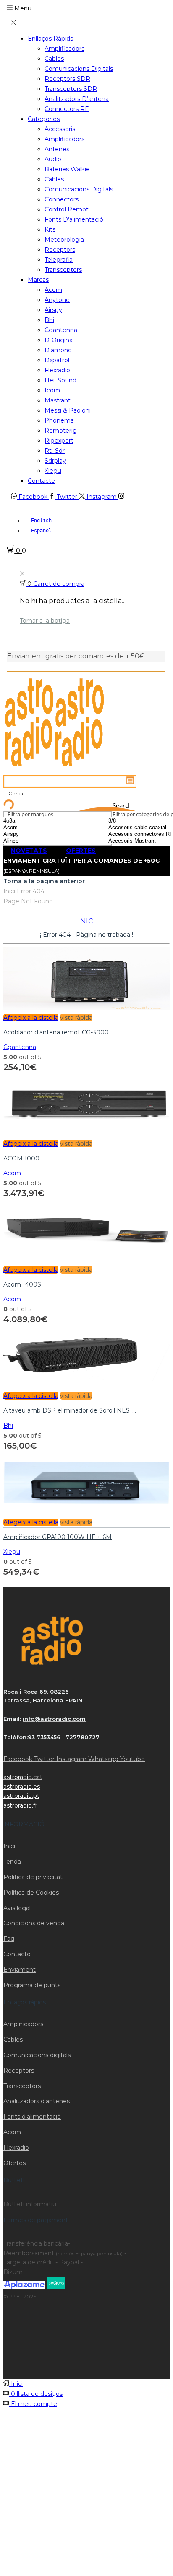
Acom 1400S (22, 1284)
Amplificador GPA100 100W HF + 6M (58, 1537)
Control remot (67, 209)
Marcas (38, 280)
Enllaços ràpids (50, 39)
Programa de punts (32, 1985)
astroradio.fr (20, 1805)
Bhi (49, 320)
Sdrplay (55, 461)
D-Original (59, 340)
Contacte (41, 481)
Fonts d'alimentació (32, 2117)
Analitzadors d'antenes (37, 2101)
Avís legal (17, 1908)
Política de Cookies (31, 1893)
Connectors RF (67, 109)
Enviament (20, 1970)
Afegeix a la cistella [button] (31, 1018)
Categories (44, 119)
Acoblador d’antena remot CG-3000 (56, 1032)
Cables (54, 59)
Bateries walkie (67, 169)
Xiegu (53, 471)
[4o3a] (32, 821)
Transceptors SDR (71, 89)
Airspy (53, 310)
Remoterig (61, 431)
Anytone (57, 300)
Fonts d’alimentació (74, 219)
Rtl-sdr (55, 451)
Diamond (58, 350)
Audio (53, 159)
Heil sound (60, 380)
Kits (50, 229)
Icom (52, 390)
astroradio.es (22, 1787)
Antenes (57, 149)
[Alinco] (32, 841)
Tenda (12, 1862)
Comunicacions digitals (79, 69)
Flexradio (57, 370)
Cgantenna (61, 330)
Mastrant (58, 400)
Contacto (17, 1954)
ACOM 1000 (21, 1158)
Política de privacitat (33, 1877)
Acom (53, 290)
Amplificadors (64, 49)
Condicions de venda (34, 1923)
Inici (9, 891)
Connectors (62, 199)
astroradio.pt (21, 1796)
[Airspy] (32, 834)
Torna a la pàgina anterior (44, 881)
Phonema (59, 420)
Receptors (60, 250)
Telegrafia (59, 260)
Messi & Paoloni (68, 410)
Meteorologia (64, 240)
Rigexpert (59, 441)
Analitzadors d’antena (77, 99)
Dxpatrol (57, 360)
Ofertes (14, 2163)
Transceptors (63, 270)
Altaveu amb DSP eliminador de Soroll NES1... (70, 1410)
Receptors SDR (67, 79)
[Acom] (32, 828)
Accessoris (60, 129)
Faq (9, 1939)
